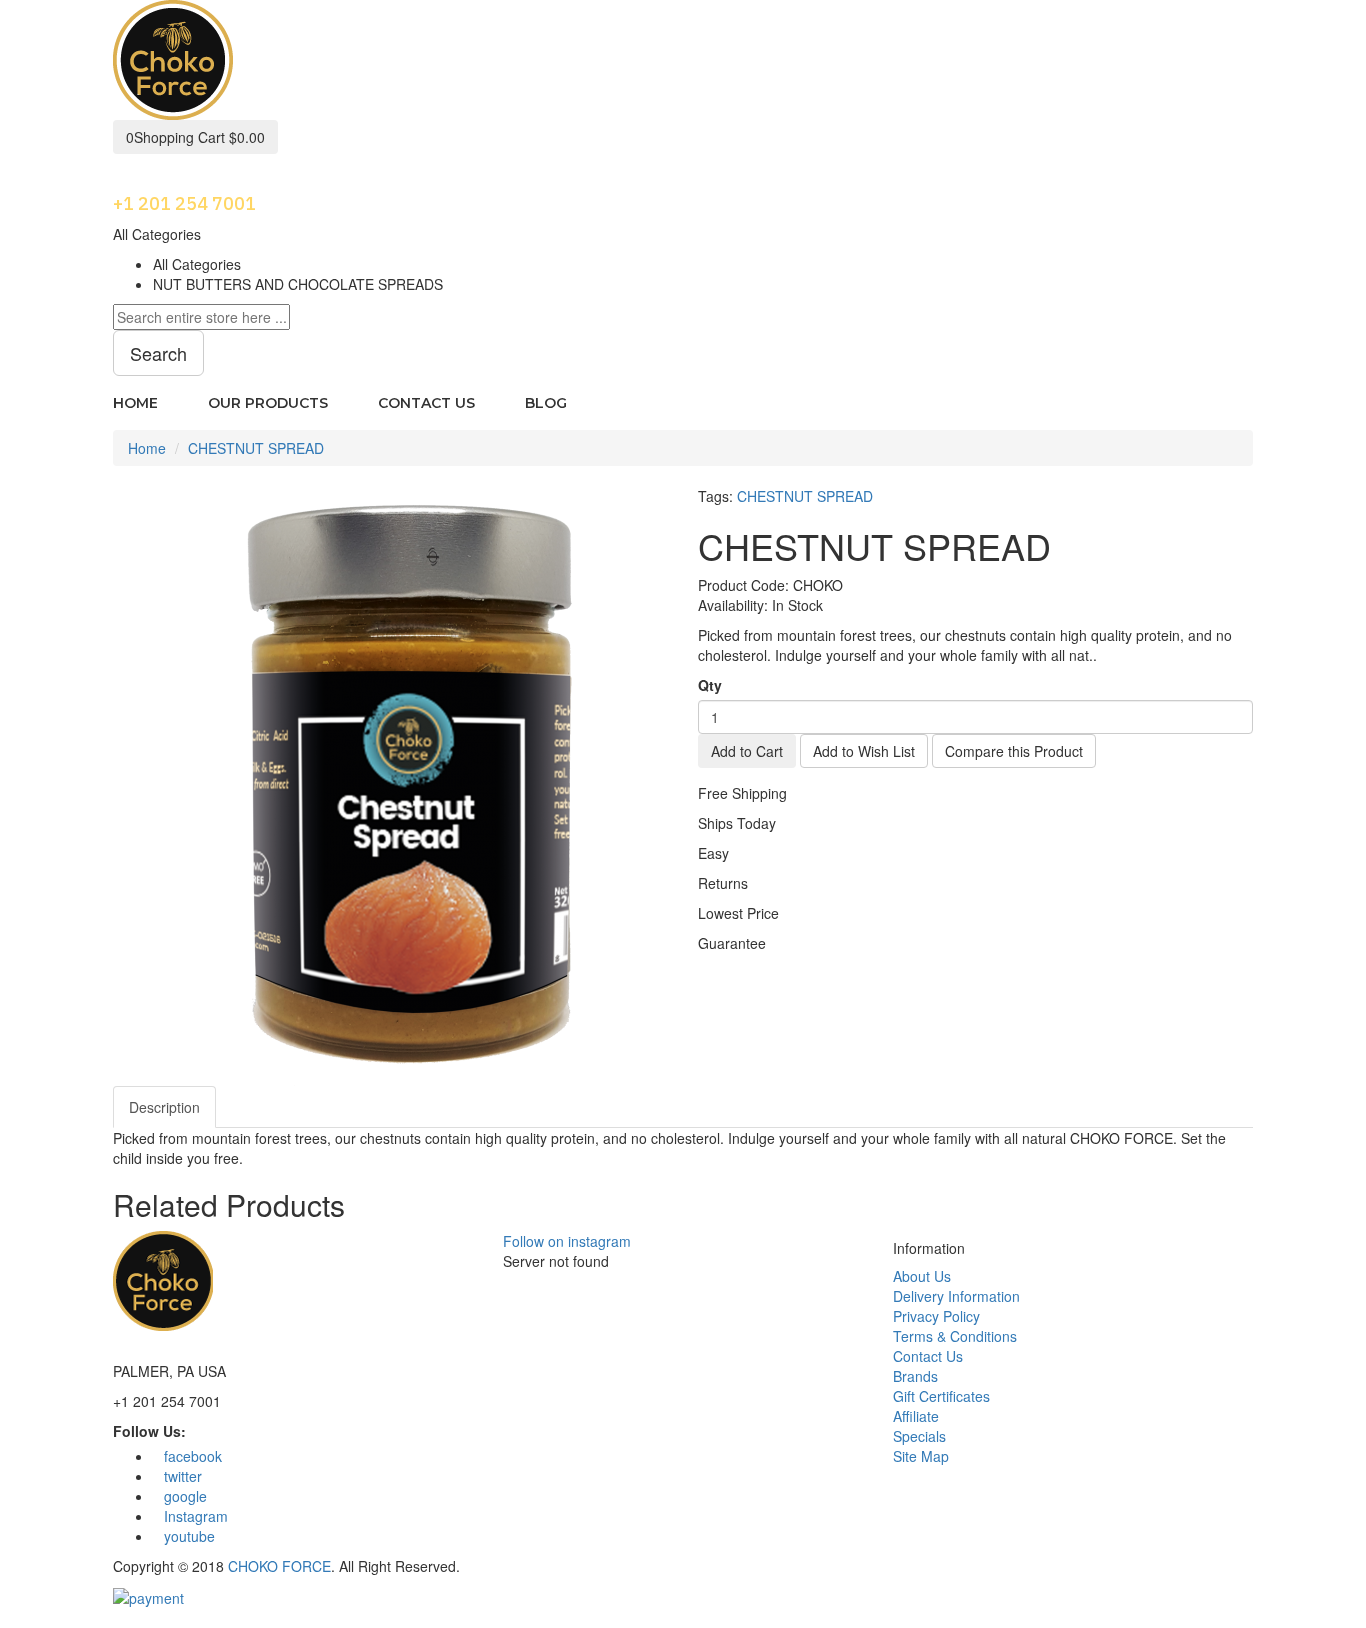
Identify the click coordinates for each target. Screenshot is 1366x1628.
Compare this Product (1014, 751)
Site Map (921, 1456)
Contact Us (928, 1356)
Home (147, 448)
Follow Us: (149, 1431)
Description (164, 1107)
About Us (922, 1276)
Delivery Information (956, 1296)
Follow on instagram (567, 1241)
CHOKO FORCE (279, 1566)
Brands (915, 1376)
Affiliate (916, 1416)
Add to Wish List (864, 751)
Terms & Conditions (955, 1336)
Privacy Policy (936, 1316)
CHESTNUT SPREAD (256, 448)
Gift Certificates (941, 1396)
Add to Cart (747, 751)
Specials (919, 1436)
